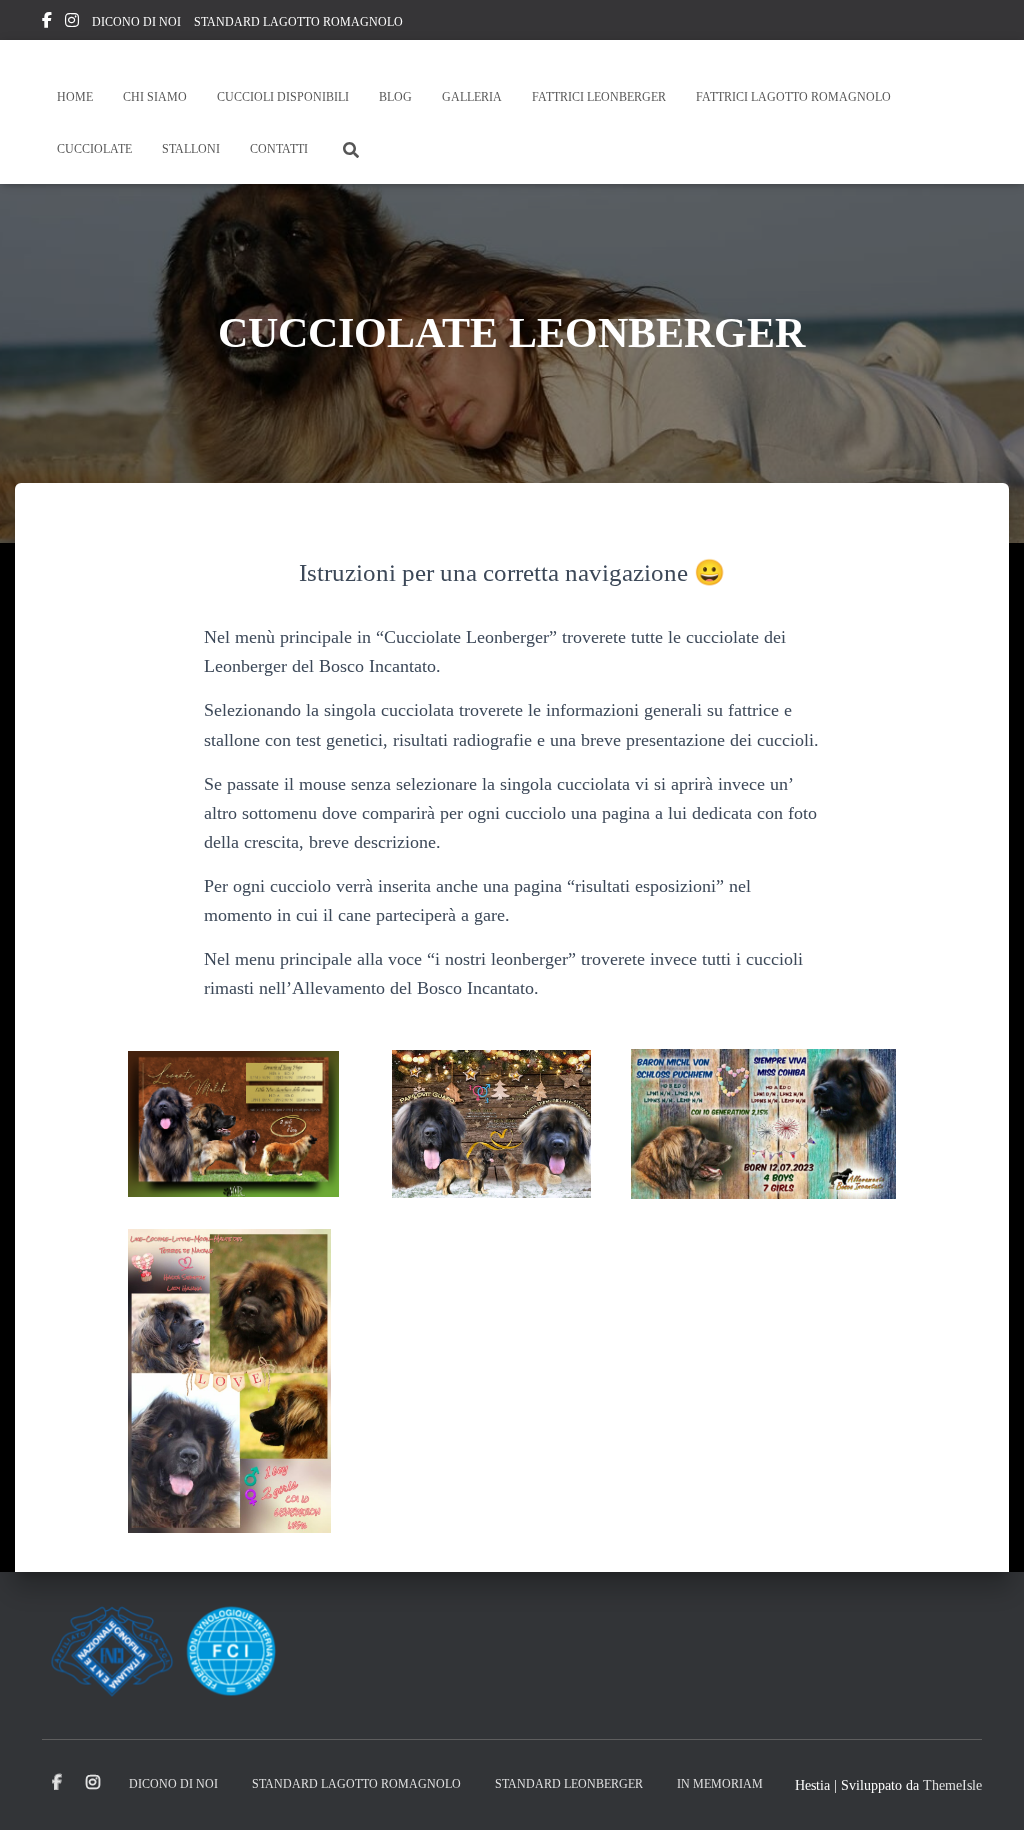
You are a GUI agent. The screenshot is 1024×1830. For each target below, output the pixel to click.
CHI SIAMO (155, 97)
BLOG (395, 97)
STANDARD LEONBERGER (569, 1784)
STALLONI (191, 149)
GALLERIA (472, 97)
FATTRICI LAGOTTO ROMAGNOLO (793, 97)
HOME (75, 97)
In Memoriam (720, 1784)
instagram (72, 23)
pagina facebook (47, 23)
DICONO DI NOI (136, 22)
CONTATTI (279, 149)
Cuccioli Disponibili (283, 97)
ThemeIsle (952, 1785)
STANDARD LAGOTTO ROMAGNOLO (298, 22)
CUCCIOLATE (94, 149)
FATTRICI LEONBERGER (599, 97)
